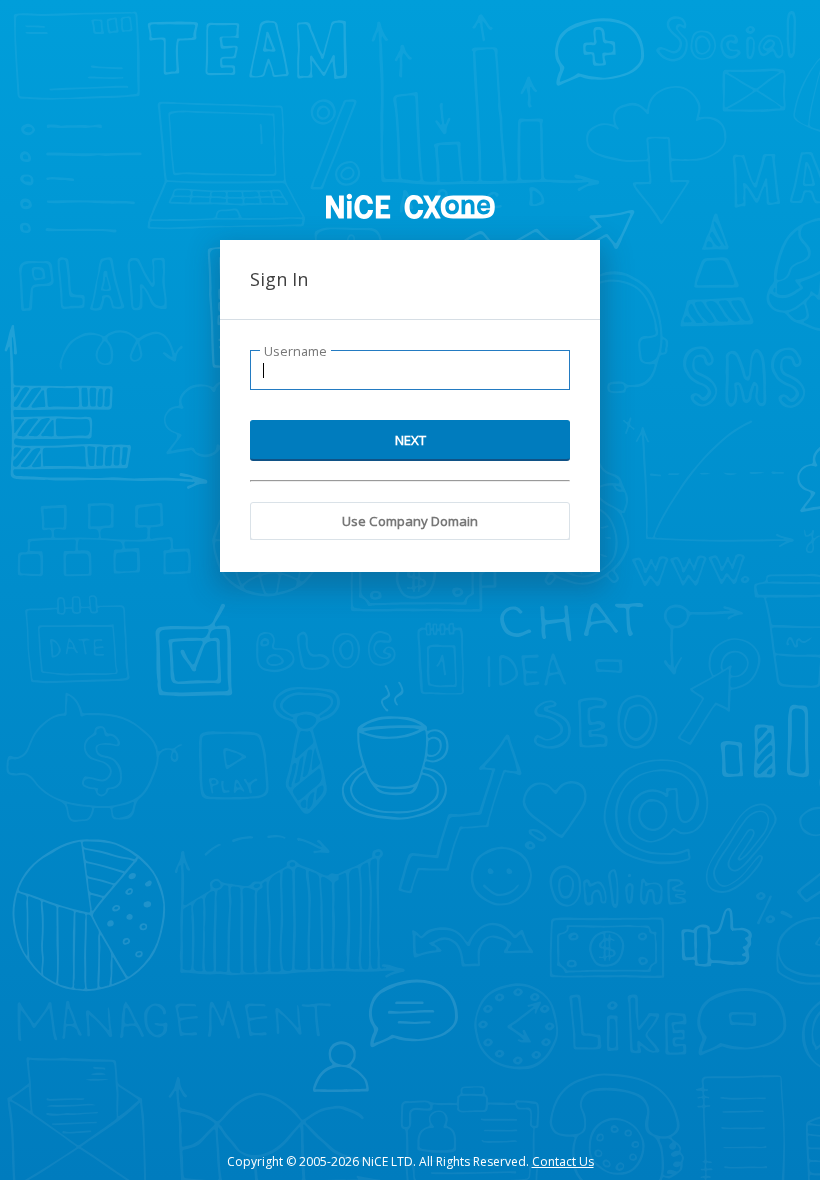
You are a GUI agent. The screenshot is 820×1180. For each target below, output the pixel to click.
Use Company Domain (410, 521)
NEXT (410, 440)
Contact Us (563, 1161)
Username (295, 351)
